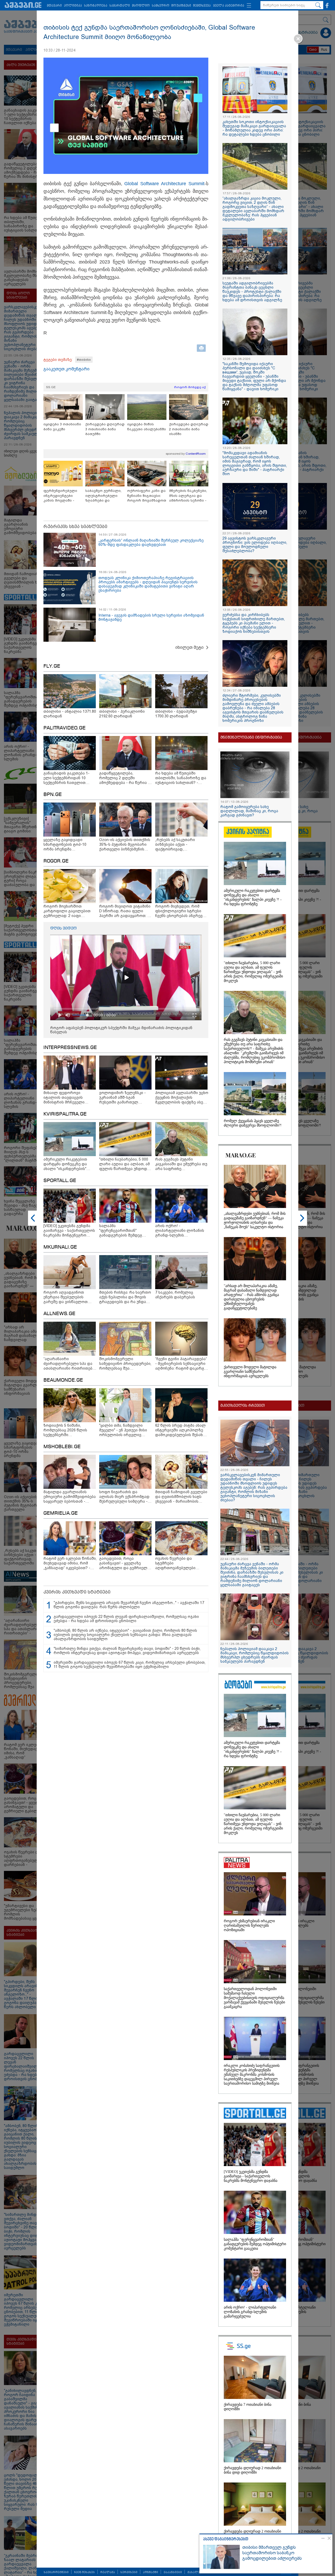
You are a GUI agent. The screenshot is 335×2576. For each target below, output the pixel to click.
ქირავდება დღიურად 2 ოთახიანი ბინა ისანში (189, 429)
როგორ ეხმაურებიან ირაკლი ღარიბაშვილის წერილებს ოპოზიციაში (249, 1926)
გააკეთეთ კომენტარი (66, 369)
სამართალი (120, 6)
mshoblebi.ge (62, 1447)
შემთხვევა (202, 6)
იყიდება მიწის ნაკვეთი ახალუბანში (147, 427)
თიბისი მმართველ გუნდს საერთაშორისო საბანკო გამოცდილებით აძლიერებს (272, 2553)
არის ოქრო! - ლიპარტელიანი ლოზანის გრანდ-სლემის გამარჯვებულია (250, 2312)
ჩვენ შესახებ (84, 2572)
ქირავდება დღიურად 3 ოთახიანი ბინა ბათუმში (105, 429)
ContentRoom (196, 454)
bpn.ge (53, 795)
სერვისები (129, 2572)
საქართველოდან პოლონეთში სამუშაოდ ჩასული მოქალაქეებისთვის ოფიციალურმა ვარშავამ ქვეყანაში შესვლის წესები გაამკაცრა (254, 1998)
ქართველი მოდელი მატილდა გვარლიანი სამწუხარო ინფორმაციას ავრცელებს (250, 1372)
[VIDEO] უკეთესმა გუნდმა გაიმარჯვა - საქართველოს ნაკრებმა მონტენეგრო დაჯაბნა (251, 2176)
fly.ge (52, 666)
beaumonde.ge (63, 1380)
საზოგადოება (96, 6)
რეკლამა (108, 2572)
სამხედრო (161, 6)
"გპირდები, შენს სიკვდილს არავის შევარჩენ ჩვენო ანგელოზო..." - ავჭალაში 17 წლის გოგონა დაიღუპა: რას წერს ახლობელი (129, 1605)
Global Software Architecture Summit (164, 184)
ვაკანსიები (173, 2572)
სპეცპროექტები (56, 2572)
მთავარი (54, 6)
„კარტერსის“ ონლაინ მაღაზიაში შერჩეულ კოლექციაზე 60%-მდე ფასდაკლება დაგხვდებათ (151, 542)
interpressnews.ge (70, 1048)
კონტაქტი (150, 2572)
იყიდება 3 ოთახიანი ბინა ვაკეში (62, 427)
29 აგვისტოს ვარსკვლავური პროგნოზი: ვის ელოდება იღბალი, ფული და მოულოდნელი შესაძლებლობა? (255, 545)
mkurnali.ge (60, 1247)
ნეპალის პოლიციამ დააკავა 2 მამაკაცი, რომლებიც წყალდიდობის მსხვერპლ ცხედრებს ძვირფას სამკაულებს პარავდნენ (255, 1655)
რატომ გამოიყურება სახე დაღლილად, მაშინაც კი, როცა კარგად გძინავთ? (249, 811)
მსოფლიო (141, 6)
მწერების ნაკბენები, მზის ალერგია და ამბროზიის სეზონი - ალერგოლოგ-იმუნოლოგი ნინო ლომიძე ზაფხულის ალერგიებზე (188, 496)
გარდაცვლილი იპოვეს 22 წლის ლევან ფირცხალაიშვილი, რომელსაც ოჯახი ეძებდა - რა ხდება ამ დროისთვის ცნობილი (126, 1619)
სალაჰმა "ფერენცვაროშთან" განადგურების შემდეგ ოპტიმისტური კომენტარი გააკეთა (255, 2244)
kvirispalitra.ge (65, 1114)
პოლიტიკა (73, 6)
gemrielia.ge (61, 1513)
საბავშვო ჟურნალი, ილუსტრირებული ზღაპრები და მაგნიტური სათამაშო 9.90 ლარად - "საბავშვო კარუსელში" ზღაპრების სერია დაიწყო (105, 496)
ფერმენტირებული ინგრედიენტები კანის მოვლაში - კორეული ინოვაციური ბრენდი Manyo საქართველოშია (62, 496)
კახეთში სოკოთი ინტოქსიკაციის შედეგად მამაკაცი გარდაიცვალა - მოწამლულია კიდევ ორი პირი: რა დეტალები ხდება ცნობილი (254, 128)
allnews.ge (59, 1314)
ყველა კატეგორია (229, 6)
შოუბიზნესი (181, 6)
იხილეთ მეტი (189, 647)
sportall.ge (60, 1181)
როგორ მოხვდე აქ (190, 387)
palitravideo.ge (65, 728)
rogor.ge (56, 861)
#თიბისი (84, 360)
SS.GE (51, 387)
